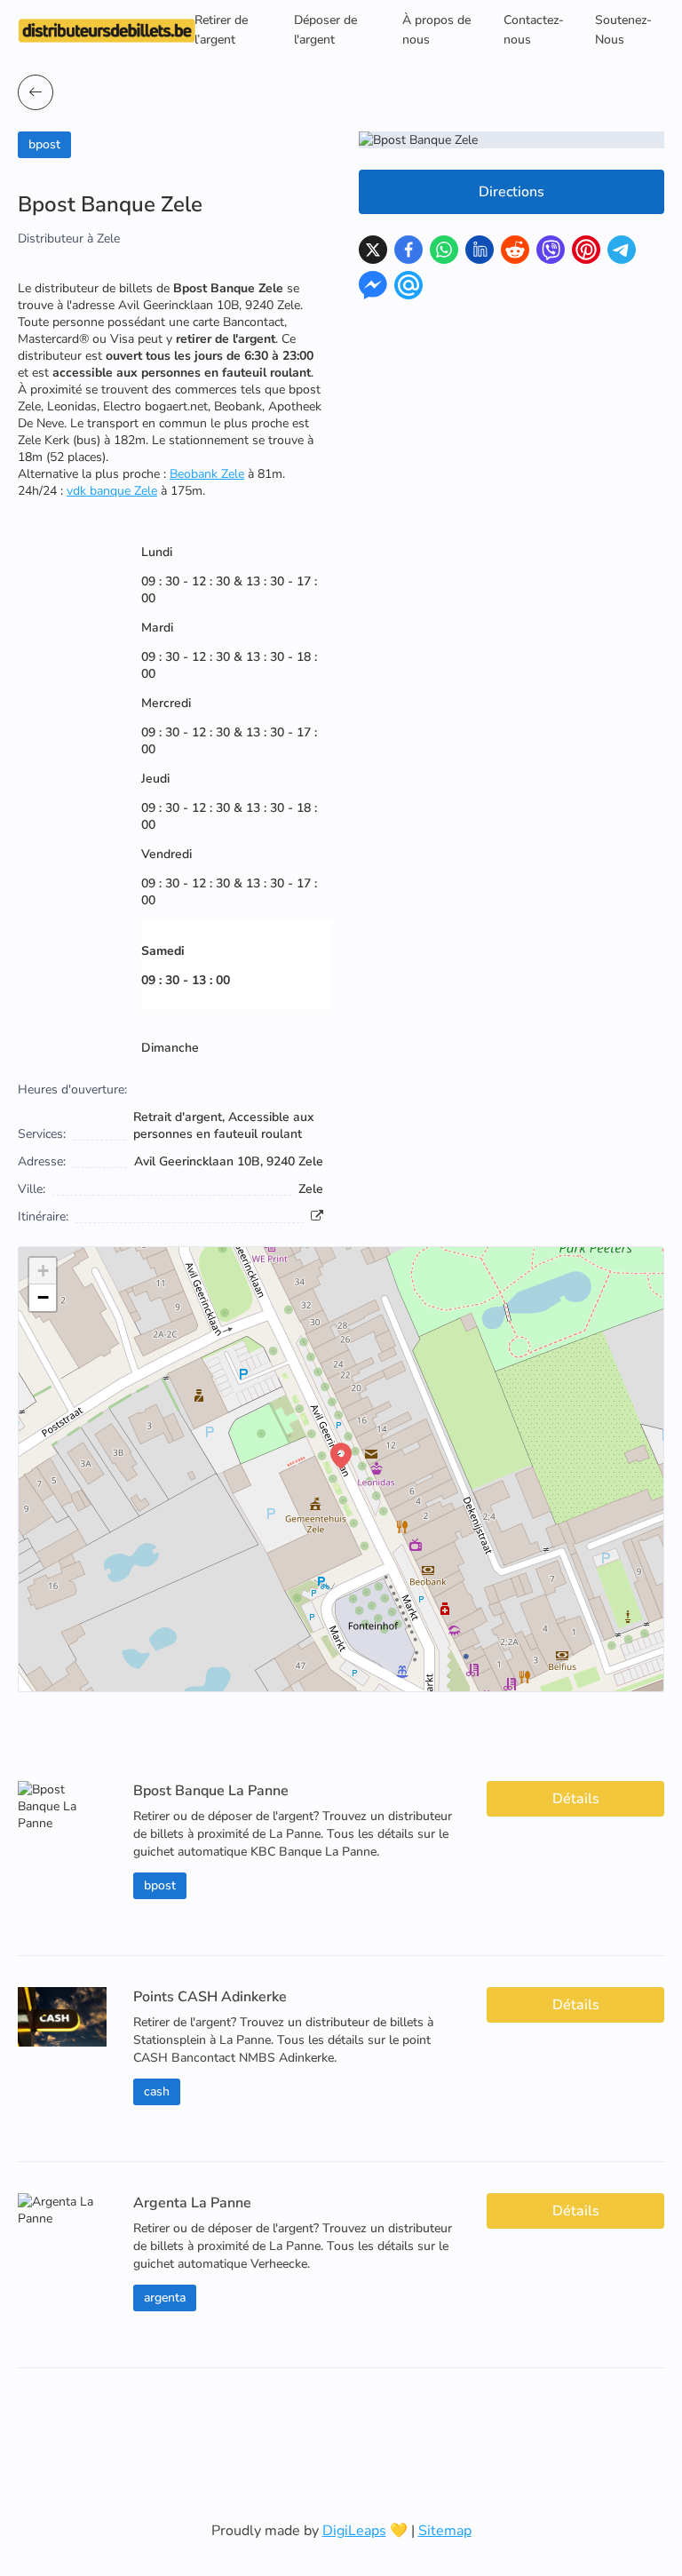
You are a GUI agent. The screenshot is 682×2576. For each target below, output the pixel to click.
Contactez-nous (534, 30)
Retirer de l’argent (221, 30)
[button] (341, 1456)
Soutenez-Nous (623, 30)
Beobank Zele (207, 474)
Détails (576, 1799)
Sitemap (445, 2531)
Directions (511, 192)
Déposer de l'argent (325, 30)
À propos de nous (436, 30)
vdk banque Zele (112, 491)
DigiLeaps (354, 2531)
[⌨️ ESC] (36, 92)
